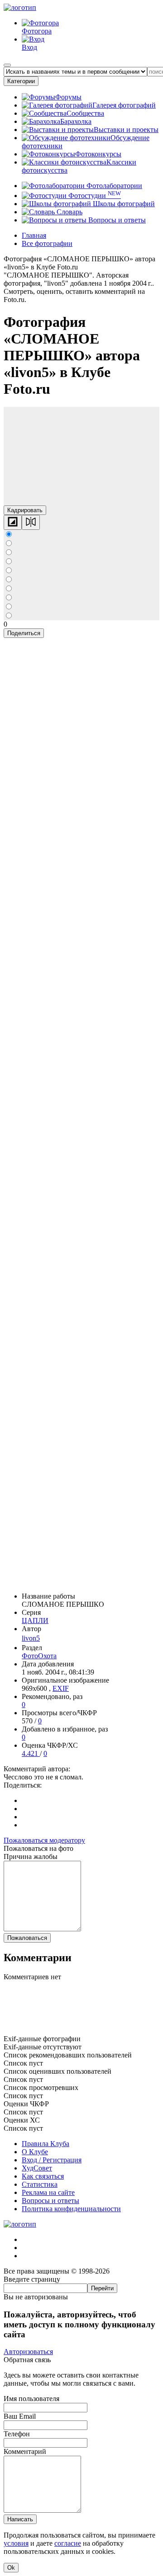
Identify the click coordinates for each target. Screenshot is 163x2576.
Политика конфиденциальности (71, 2209)
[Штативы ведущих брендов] (81, 2031)
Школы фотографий (123, 204)
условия (16, 2543)
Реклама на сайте (48, 2192)
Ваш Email (20, 2416)
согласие (68, 2543)
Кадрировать (25, 510)
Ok (11, 2568)
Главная (34, 235)
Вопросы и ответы (116, 220)
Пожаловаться (27, 1938)
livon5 (31, 1638)
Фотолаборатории (113, 186)
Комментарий (25, 2451)
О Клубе (35, 2152)
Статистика (40, 2184)
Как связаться (43, 2176)
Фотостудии (94, 196)
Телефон (17, 2434)
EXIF (61, 1688)
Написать (20, 2519)
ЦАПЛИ (35, 1621)
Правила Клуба (46, 2144)
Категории (21, 81)
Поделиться (24, 633)
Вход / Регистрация (52, 2160)
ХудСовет (37, 2168)
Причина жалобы (31, 1857)
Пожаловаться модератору (44, 1840)
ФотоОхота (39, 1656)
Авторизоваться (28, 2352)
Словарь (69, 212)
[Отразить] (31, 522)
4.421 (31, 1753)
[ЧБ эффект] (13, 522)
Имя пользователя (31, 2399)
